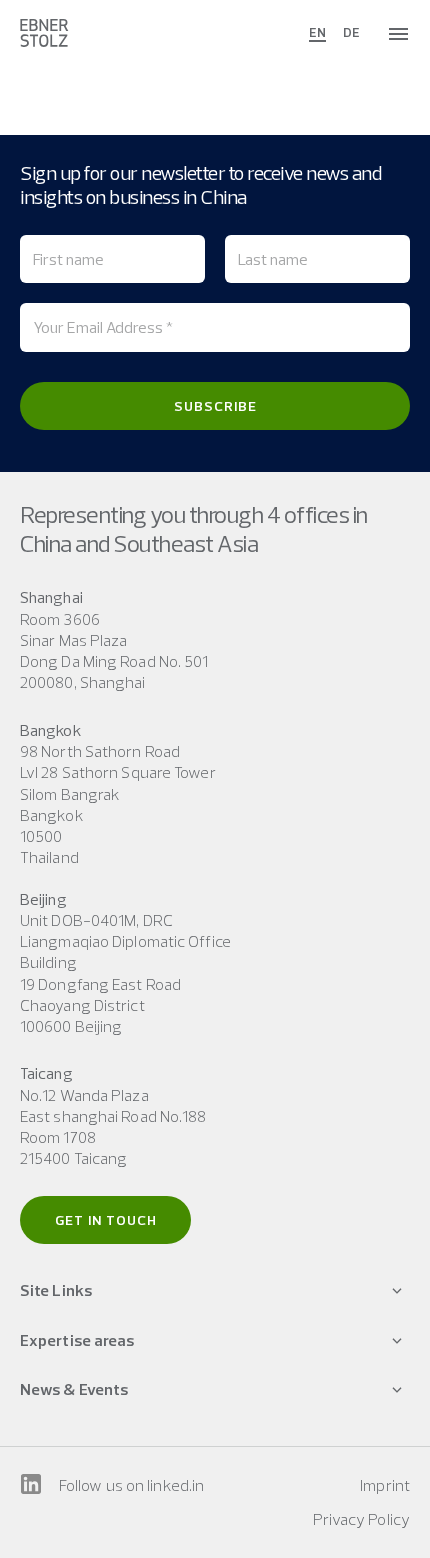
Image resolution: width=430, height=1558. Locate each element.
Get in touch (106, 1220)
